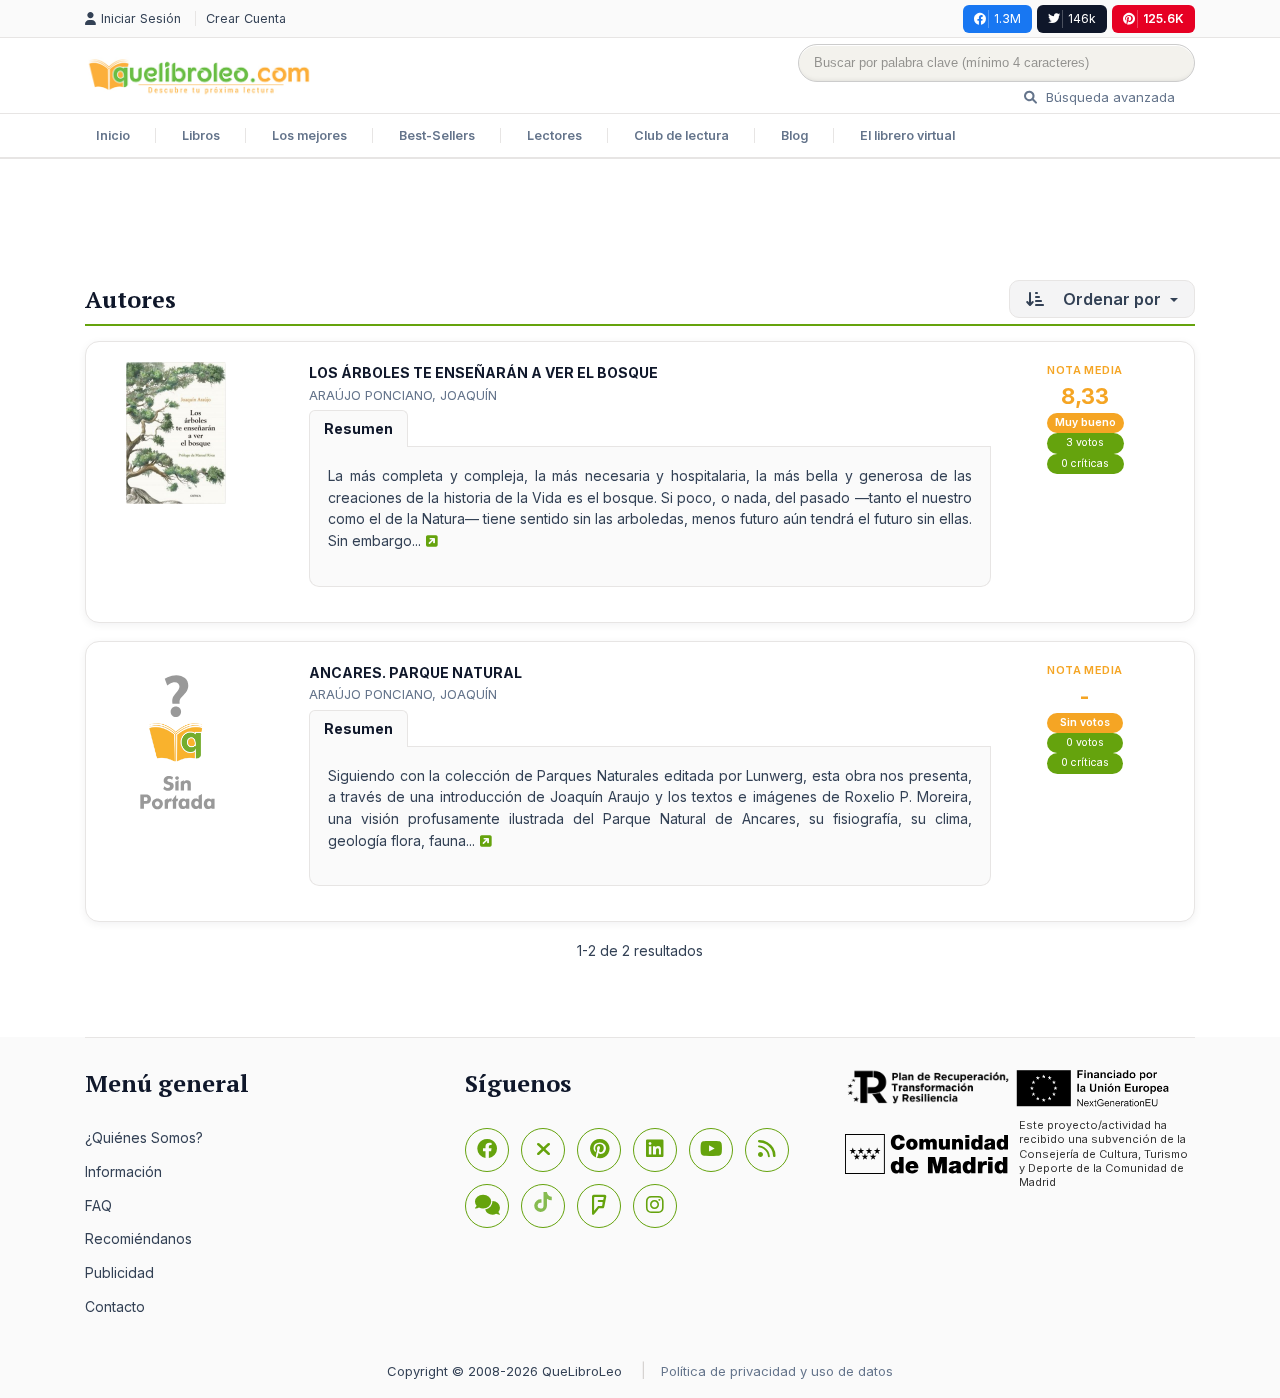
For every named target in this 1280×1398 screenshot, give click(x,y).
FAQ (98, 1205)
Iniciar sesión (143, 18)
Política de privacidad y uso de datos (777, 1371)
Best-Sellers (437, 135)
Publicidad (119, 1272)
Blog (794, 135)
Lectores (554, 135)
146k (1082, 18)
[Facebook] (487, 1150)
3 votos (1085, 442)
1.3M (1007, 18)
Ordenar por (1112, 299)
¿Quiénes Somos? (144, 1137)
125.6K (1163, 18)
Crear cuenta (246, 18)
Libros (201, 135)
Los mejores (309, 135)
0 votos (1085, 742)
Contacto (115, 1306)
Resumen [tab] (358, 428)
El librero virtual (907, 135)
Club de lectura (681, 135)
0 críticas (1085, 463)
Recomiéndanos (138, 1238)
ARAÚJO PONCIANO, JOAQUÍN (403, 395)
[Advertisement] (640, 224)
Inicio (113, 135)
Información (123, 1171)
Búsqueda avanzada (1108, 97)
